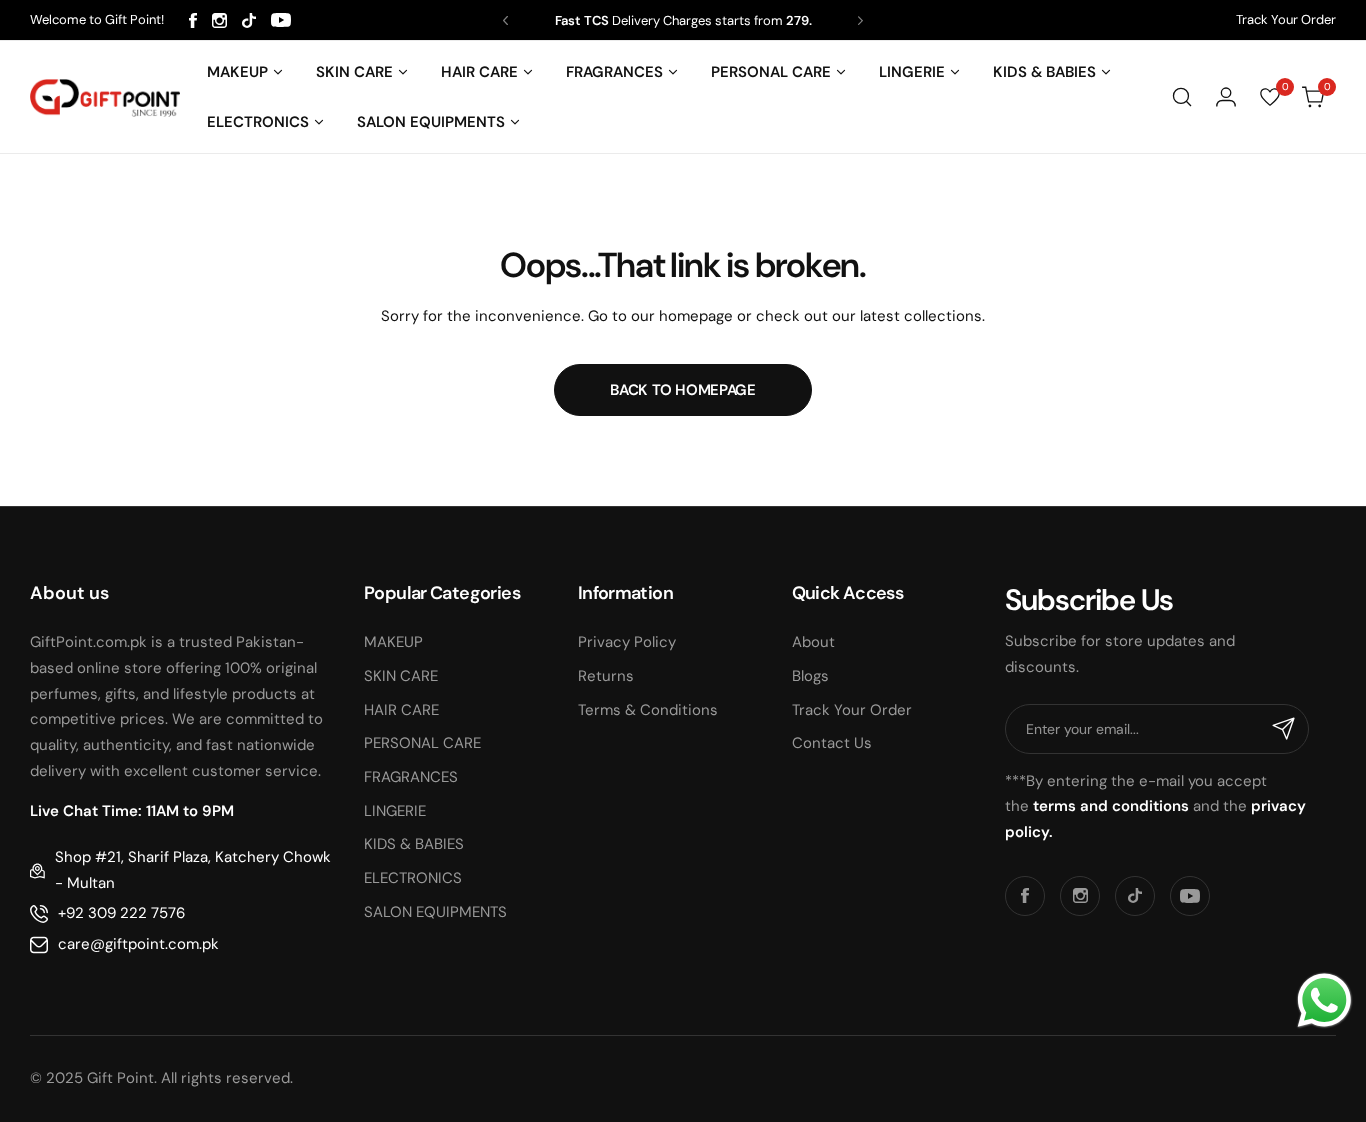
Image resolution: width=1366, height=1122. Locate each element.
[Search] (1182, 97)
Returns (606, 676)
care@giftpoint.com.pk (138, 944)
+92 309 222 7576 (121, 913)
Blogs (810, 676)
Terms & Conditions (648, 710)
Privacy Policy (627, 642)
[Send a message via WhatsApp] (1324, 1000)
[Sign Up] (1284, 729)
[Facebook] (193, 20)
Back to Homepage (682, 390)
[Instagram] (219, 20)
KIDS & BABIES (414, 844)
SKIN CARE (401, 676)
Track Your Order (1286, 19)
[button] (505, 20)
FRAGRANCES (411, 777)
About (813, 642)
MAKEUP (393, 642)
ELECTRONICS (413, 878)
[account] (1226, 97)
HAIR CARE (401, 710)
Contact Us (832, 743)
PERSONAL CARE (422, 743)
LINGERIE (395, 811)
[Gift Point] (105, 97)
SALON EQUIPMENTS (435, 912)
